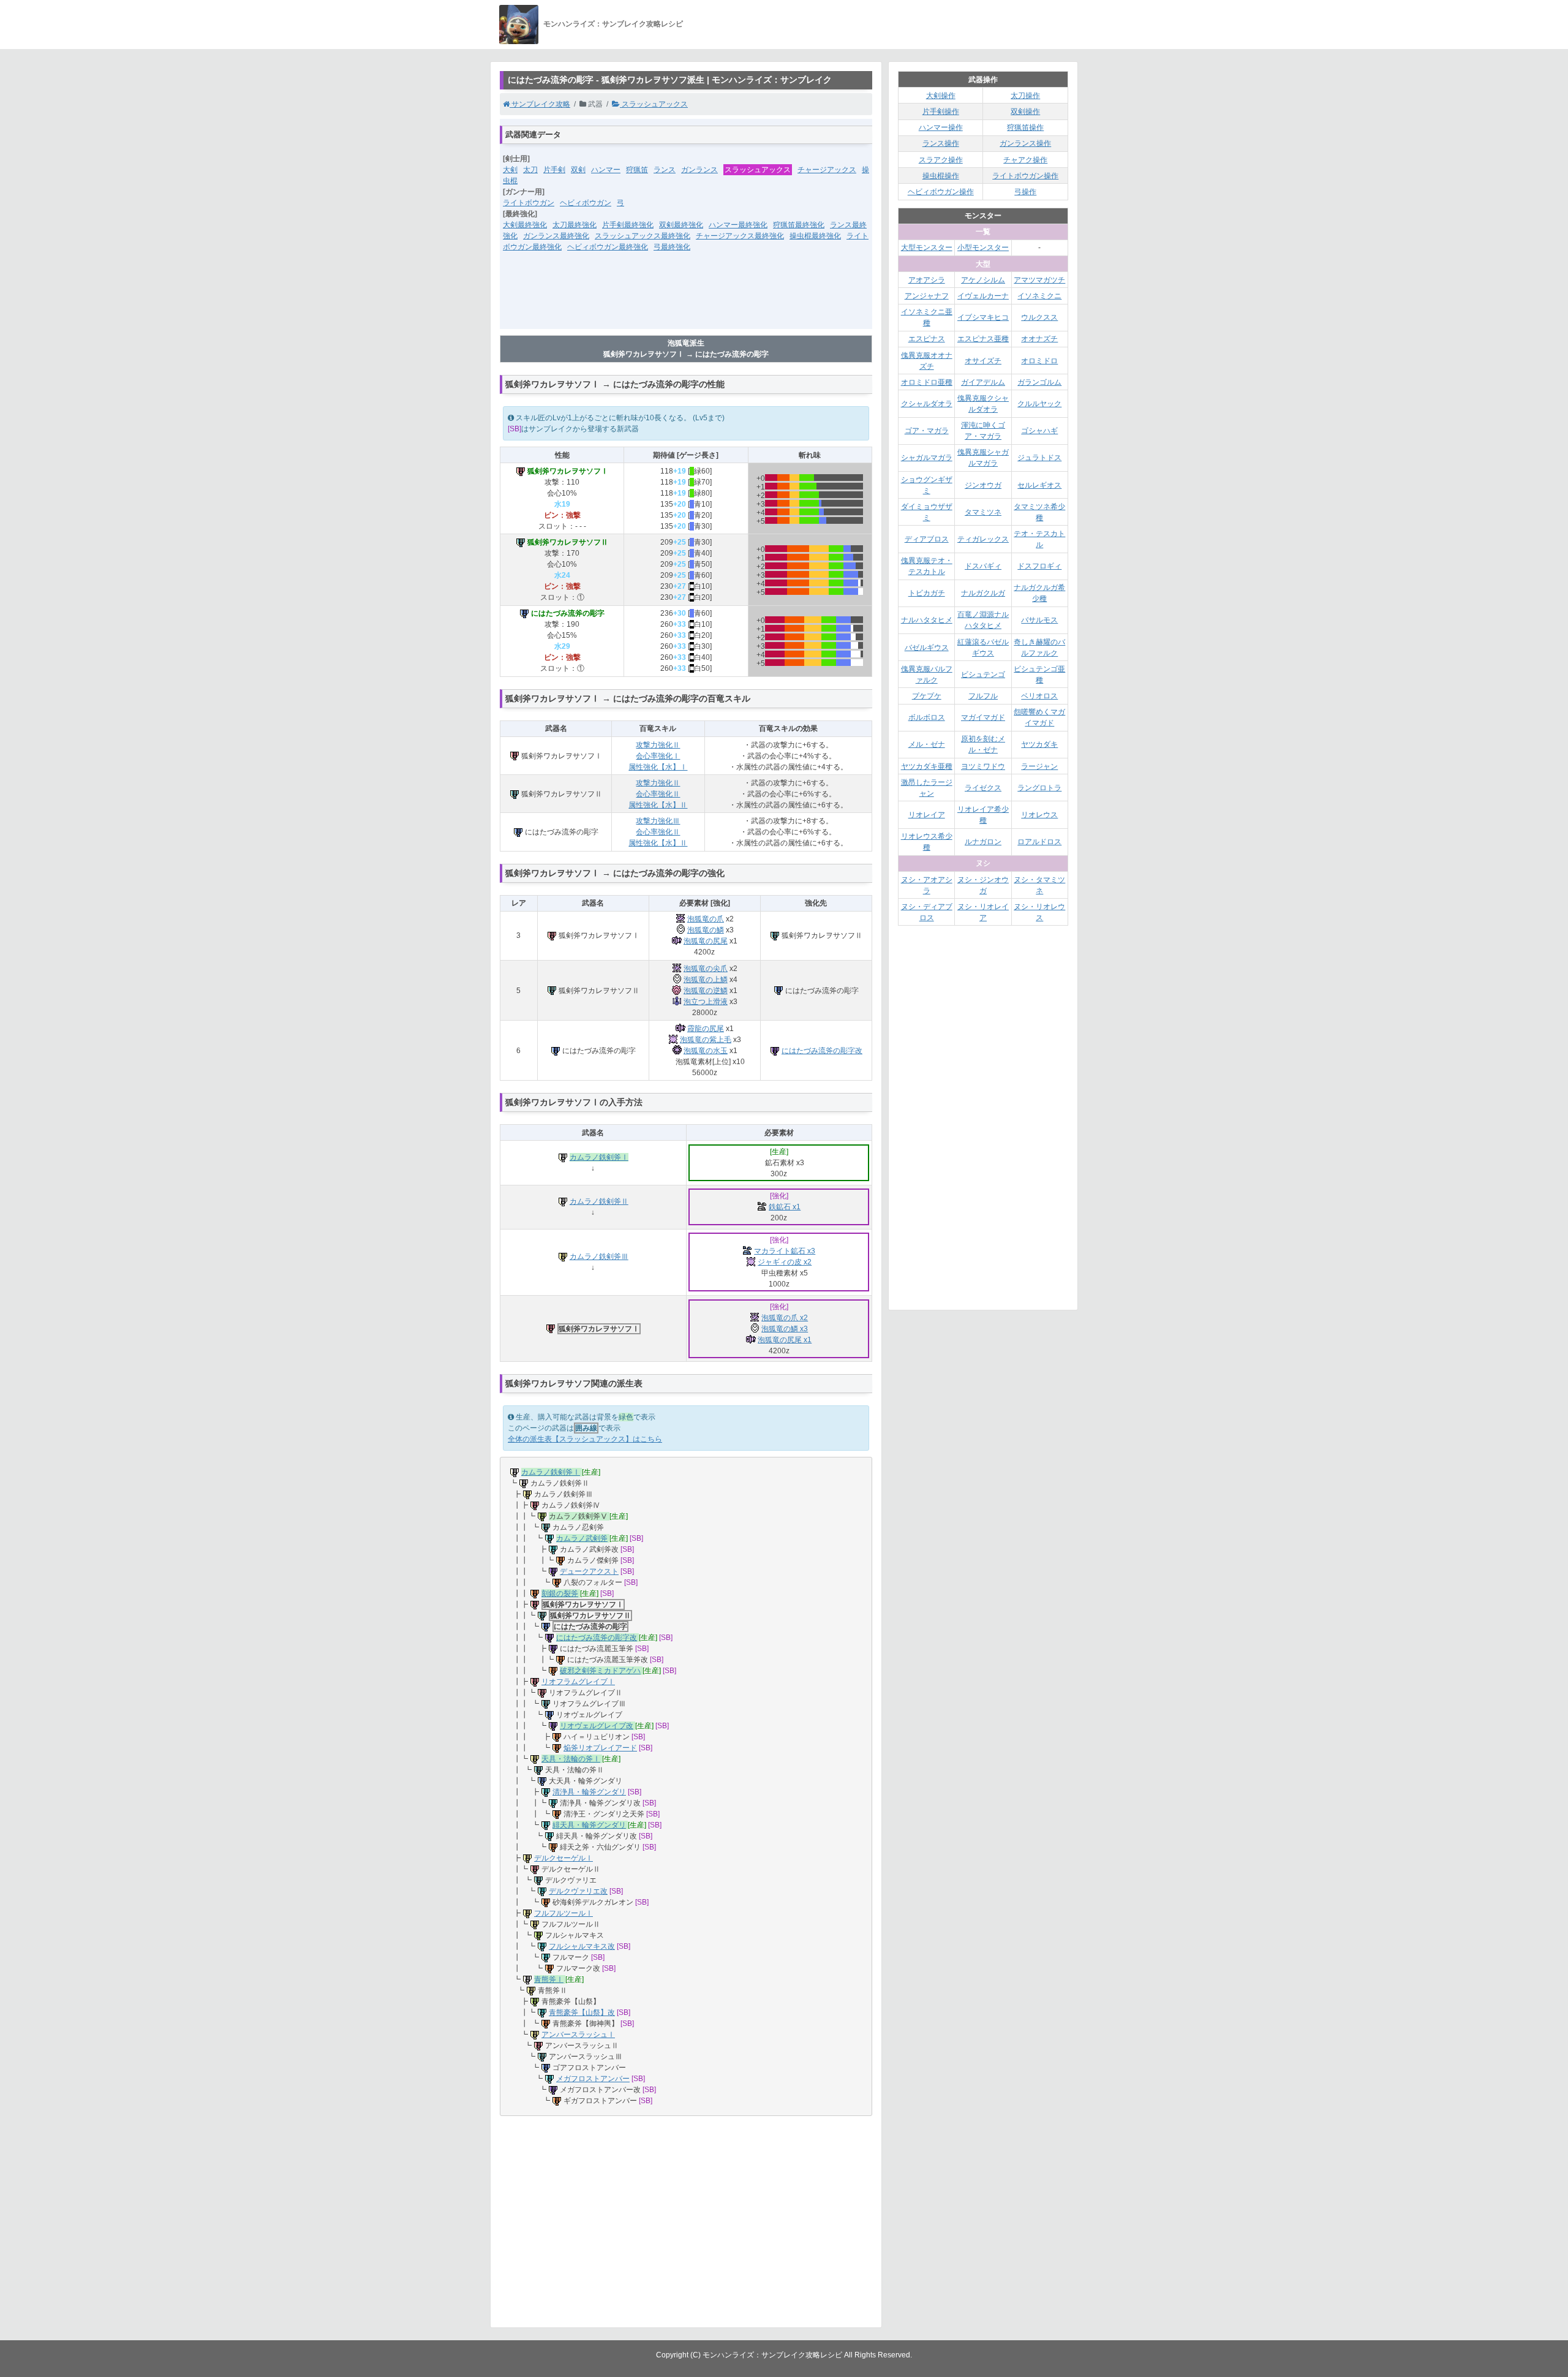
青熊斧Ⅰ (549, 1979)
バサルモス (1039, 620)
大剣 (510, 170)
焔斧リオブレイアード (600, 1748)
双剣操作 (1025, 111)
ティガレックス (983, 539)
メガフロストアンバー (593, 2079)
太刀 (530, 170)
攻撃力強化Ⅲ (658, 821)
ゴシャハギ (1039, 431)
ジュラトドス (1039, 458)
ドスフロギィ (1039, 566)
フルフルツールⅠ (563, 1913)
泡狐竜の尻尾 (706, 941)
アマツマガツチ (1039, 280)
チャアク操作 (1025, 160)
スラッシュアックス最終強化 (643, 236)
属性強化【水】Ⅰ (658, 767)
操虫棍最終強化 (815, 236)
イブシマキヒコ (983, 317)
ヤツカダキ (1039, 744)
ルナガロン (983, 842)
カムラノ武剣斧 (582, 1538)
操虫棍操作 (941, 176)
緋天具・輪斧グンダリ (589, 1825)
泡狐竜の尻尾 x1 (785, 1340)
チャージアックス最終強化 (740, 236)
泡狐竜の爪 (706, 919)
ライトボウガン (529, 203)
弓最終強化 (672, 247)
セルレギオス (1039, 485)
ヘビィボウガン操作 (941, 192)
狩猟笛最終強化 (799, 225)
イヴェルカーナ (983, 296)
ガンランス (699, 170)
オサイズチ (983, 361)
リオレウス (1039, 815)
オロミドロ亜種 (927, 382)
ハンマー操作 (941, 127)
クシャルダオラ (927, 404)
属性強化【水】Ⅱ (658, 805)
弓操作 (1025, 192)
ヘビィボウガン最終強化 (608, 247)
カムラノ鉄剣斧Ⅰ (599, 1157)
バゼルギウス (927, 648)
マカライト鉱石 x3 (785, 1251)
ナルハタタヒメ (927, 620)
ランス (665, 170)
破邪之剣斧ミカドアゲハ (600, 1671)
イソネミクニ (1039, 296)
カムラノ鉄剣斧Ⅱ (599, 1201)
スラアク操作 (941, 160)
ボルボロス (927, 717)
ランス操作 (941, 143)
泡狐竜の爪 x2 (785, 1318)
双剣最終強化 (681, 225)
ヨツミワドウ (983, 766)
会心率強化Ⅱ (658, 794)
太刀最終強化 (575, 225)
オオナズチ (1039, 339)
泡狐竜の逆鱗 (706, 991)
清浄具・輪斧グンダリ (589, 1792)
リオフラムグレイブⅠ (578, 1682)
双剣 (578, 170)
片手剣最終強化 (628, 225)
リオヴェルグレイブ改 (597, 1726)
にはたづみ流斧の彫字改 (822, 1051)
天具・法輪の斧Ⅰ (571, 1759)
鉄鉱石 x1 (785, 1207)
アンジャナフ (927, 296)
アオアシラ (927, 280)
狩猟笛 (637, 170)
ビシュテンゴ (983, 675)
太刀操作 (1025, 96)
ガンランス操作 (1025, 143)
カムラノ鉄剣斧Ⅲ (599, 1257)
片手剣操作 (941, 111)
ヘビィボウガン (586, 203)
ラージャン (1039, 766)
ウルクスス (1039, 317)
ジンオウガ (983, 485)
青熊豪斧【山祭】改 (582, 2012)
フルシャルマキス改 (582, 1946)
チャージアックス (827, 170)
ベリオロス (1039, 696)
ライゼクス (983, 788)
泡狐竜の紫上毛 (706, 1040)
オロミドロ (1039, 361)
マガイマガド (983, 717)
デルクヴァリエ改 (578, 1891)
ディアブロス (927, 539)
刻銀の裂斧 (560, 1593)
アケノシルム (983, 280)
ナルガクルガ (983, 593)
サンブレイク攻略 (540, 104)
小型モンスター (983, 248)
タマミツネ (983, 512)
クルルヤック (1039, 404)
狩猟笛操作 (1025, 127)
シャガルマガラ (927, 458)
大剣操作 (941, 96)
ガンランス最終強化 (556, 236)
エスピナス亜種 (983, 339)
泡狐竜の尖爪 (706, 969)
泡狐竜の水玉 (706, 1051)
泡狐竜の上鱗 (706, 980)
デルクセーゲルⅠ (563, 1858)
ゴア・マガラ (927, 431)
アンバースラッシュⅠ (578, 2035)
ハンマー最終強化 (738, 225)
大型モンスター (927, 248)
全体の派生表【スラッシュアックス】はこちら (585, 1439)
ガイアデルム (983, 382)
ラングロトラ (1039, 788)
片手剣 (554, 170)
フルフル (983, 696)
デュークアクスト (589, 1571)
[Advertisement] (686, 298)
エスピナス (927, 339)
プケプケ (927, 696)
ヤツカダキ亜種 (927, 766)
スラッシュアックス (654, 104)
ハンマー (606, 170)
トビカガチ (927, 593)
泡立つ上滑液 (706, 1002)
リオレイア (927, 815)
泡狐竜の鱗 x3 (785, 1329)
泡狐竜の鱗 (706, 930)
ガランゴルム (1039, 382)
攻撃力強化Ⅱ (658, 745)
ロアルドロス (1039, 842)
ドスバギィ (983, 566)
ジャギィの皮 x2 (785, 1262)
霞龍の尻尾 (706, 1029)
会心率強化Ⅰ (658, 756)
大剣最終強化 (525, 225)
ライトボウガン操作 (1025, 176)
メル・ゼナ (927, 744)
